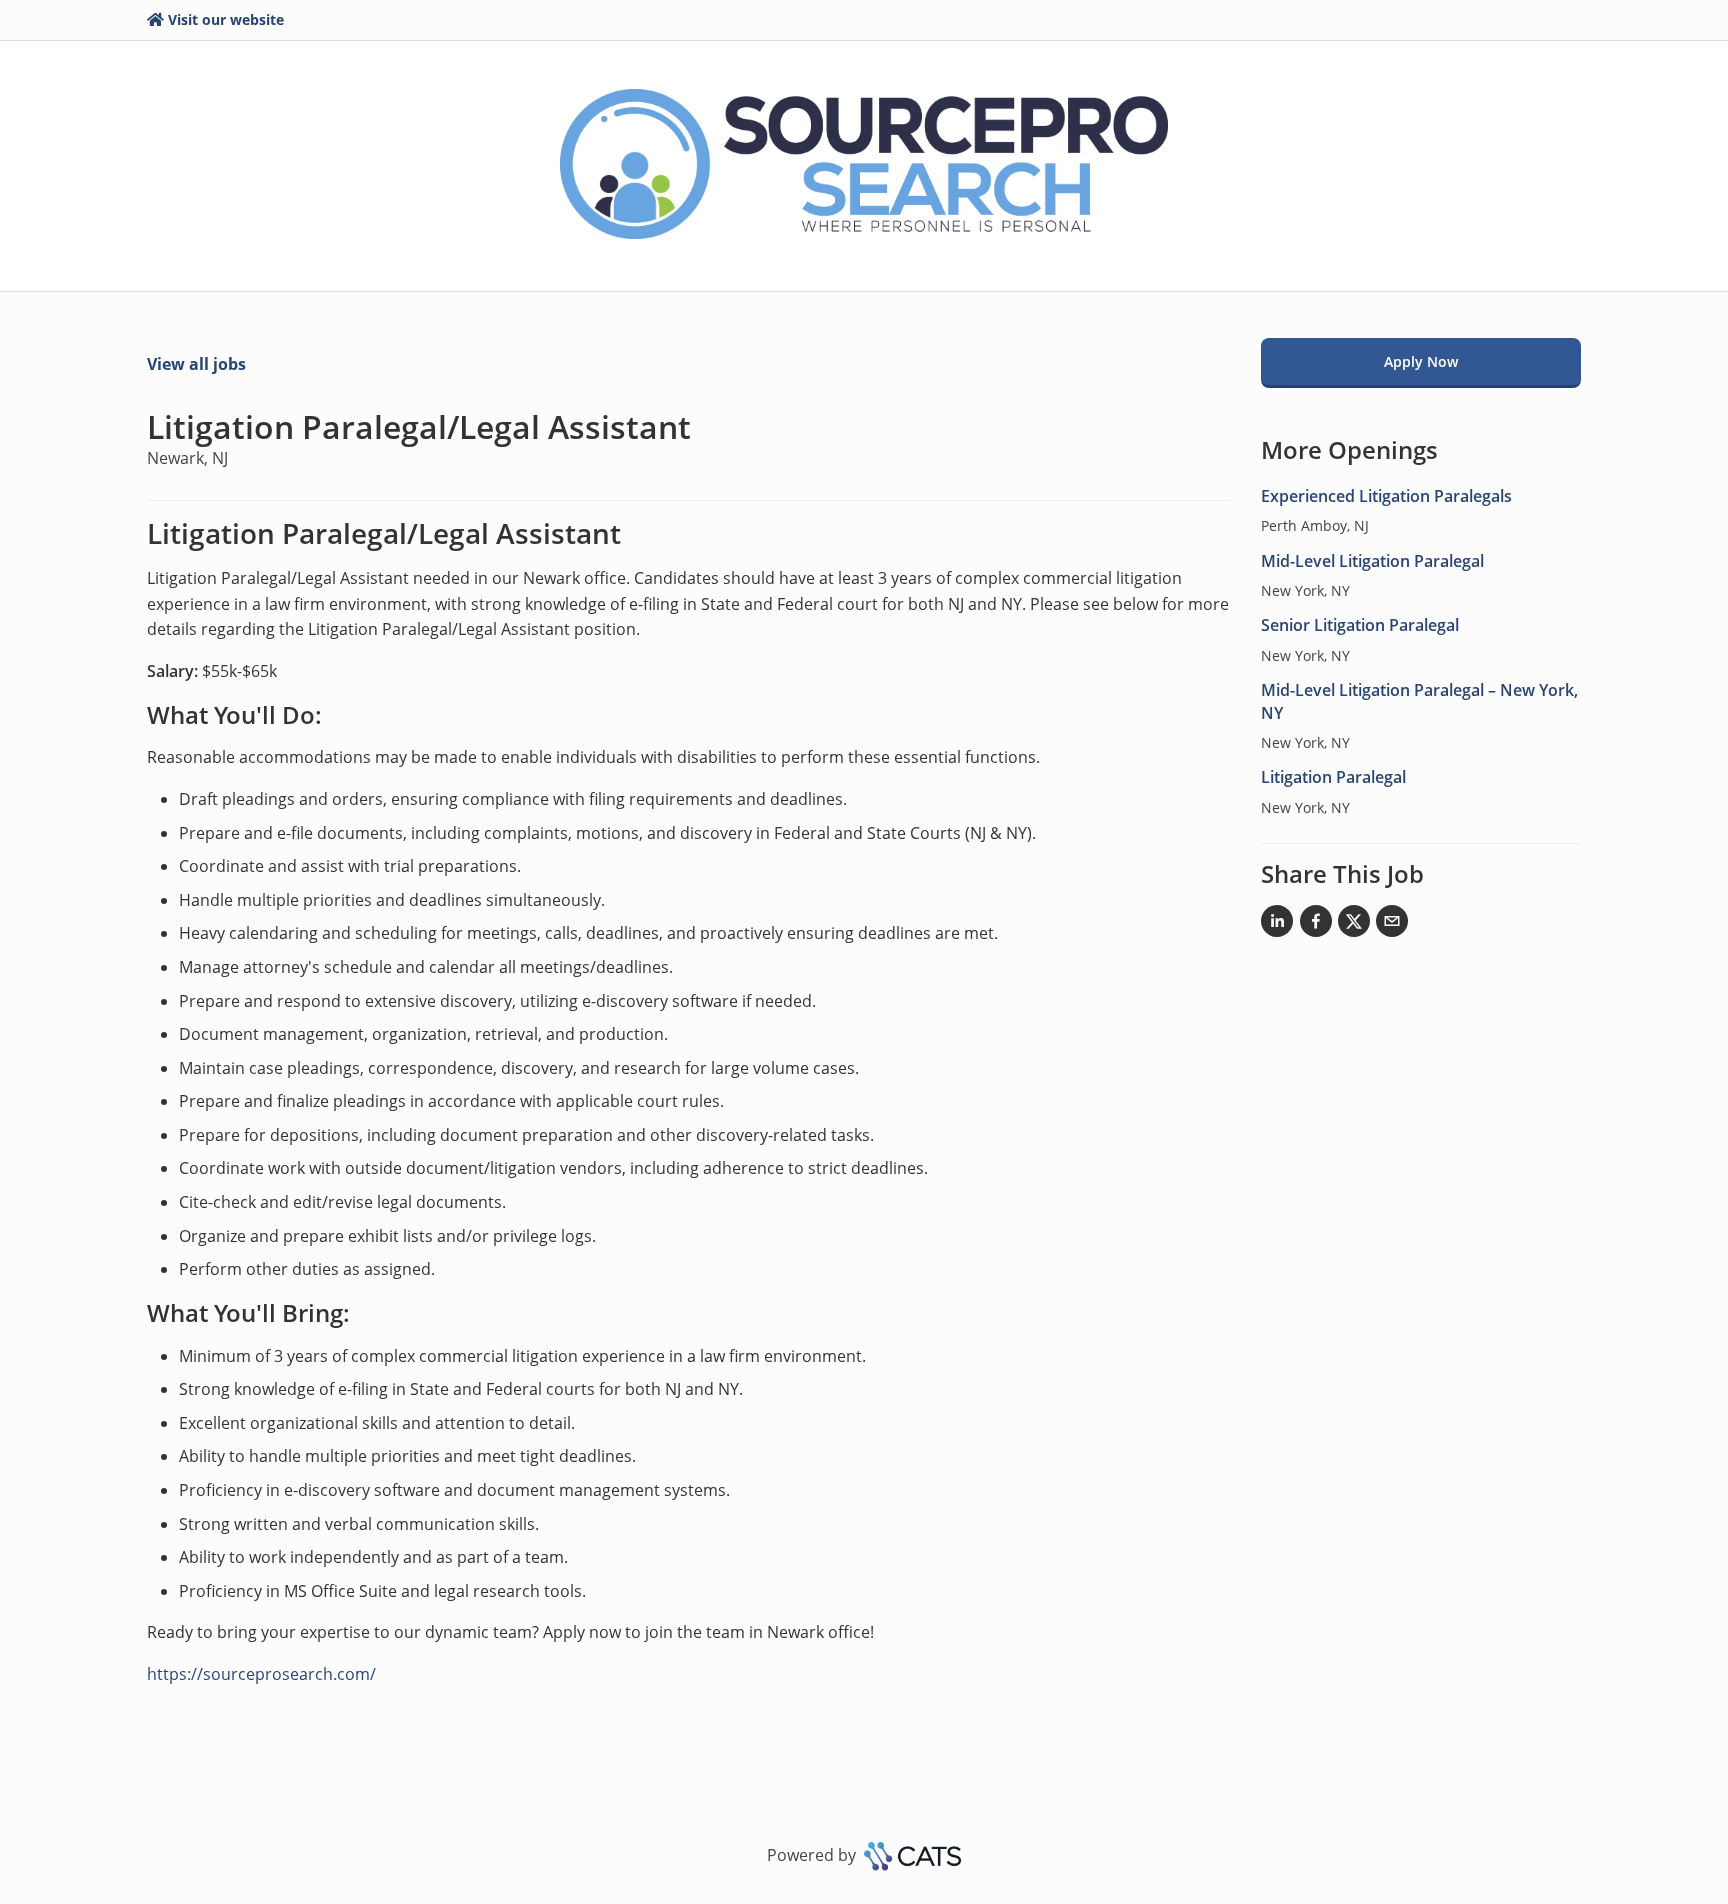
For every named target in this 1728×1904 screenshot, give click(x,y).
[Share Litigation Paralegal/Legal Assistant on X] (1354, 925)
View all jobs (196, 364)
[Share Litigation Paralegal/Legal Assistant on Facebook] (1316, 925)
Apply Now (1421, 361)
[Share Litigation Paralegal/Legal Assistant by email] (1392, 925)
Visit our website (226, 19)
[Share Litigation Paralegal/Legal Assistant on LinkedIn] (1277, 925)
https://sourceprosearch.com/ (261, 1674)
